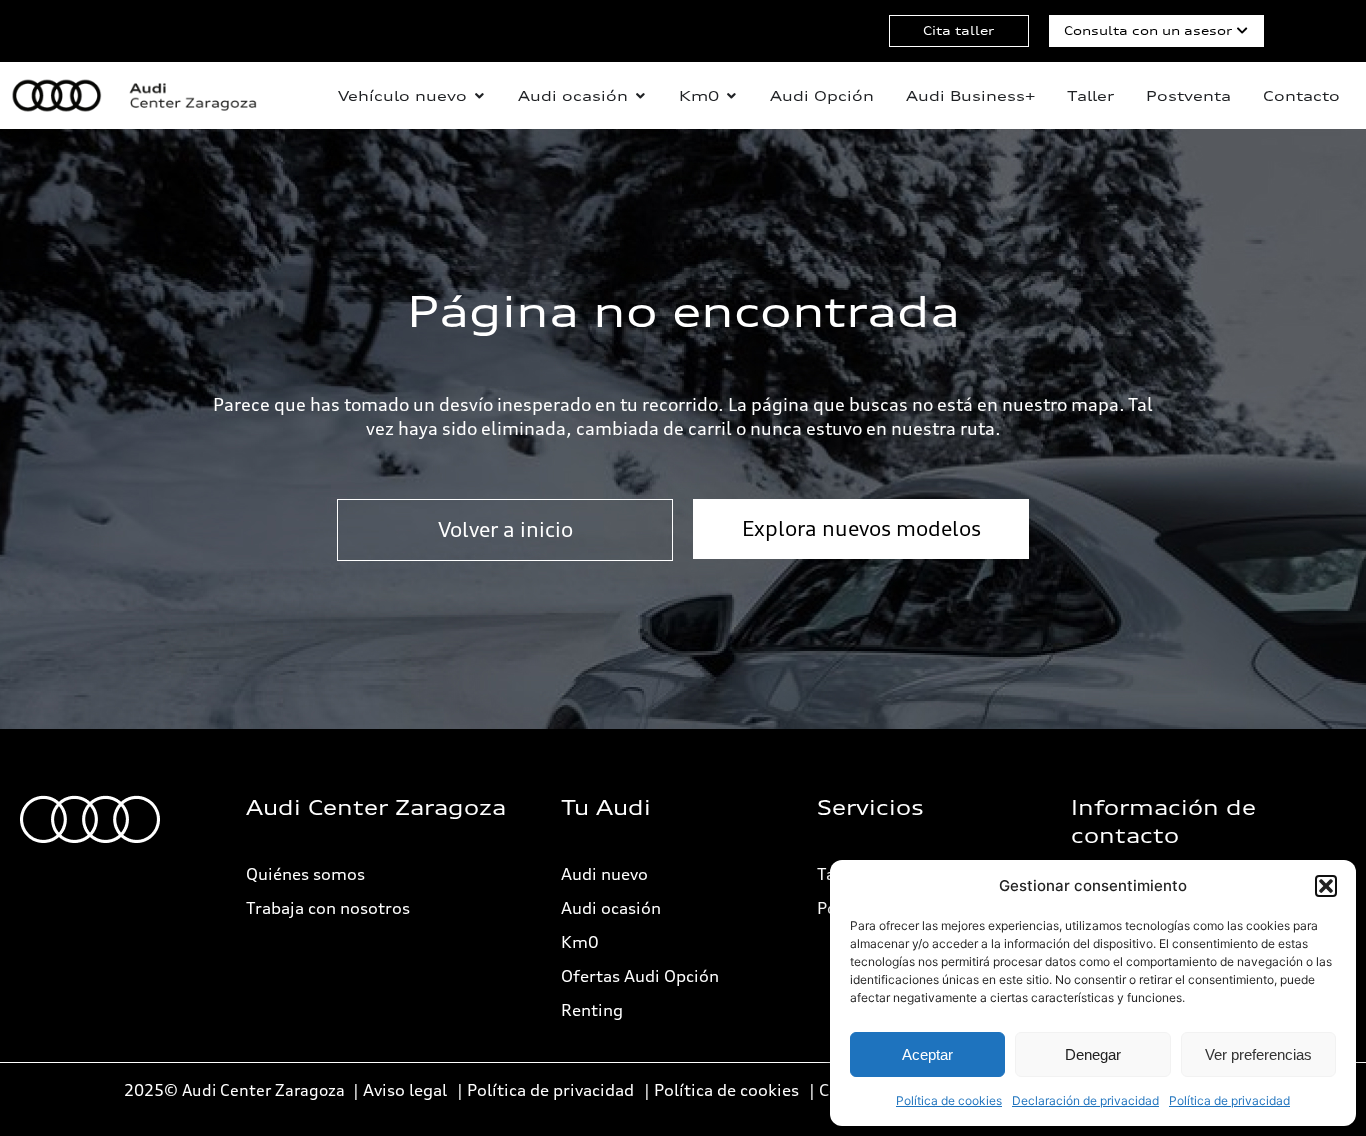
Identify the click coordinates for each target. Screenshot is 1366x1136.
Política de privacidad (1229, 1100)
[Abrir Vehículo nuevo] (479, 95)
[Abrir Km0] (731, 95)
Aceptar (927, 1054)
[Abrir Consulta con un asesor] (1243, 31)
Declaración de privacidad (1085, 1100)
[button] (1326, 886)
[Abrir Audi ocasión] (640, 95)
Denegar (1093, 1054)
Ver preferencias (1258, 1054)
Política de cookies (949, 1100)
